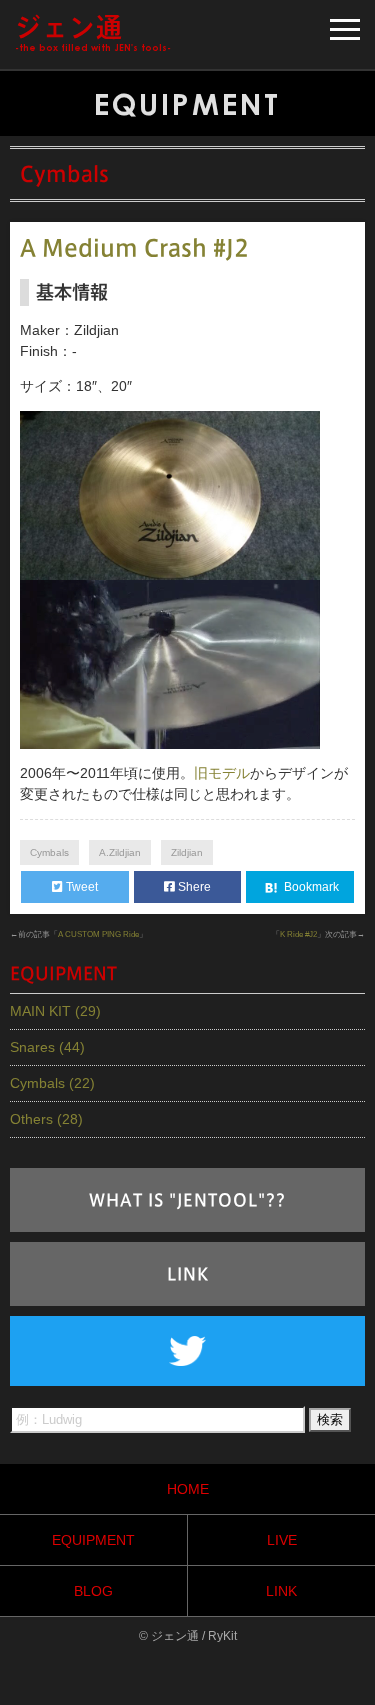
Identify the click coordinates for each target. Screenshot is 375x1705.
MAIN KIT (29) (55, 1011)
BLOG (93, 1591)
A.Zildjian (120, 852)
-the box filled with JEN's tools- (93, 33)
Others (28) (46, 1119)
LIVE (282, 1540)
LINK (188, 1274)
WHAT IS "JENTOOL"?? (187, 1200)
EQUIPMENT (93, 1540)
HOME (188, 1489)
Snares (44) (47, 1047)
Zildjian (187, 852)
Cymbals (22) (52, 1083)
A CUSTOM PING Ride (98, 934)
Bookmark (310, 887)
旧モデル (222, 773)
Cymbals (49, 852)
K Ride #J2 (298, 934)
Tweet (80, 887)
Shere (193, 887)
